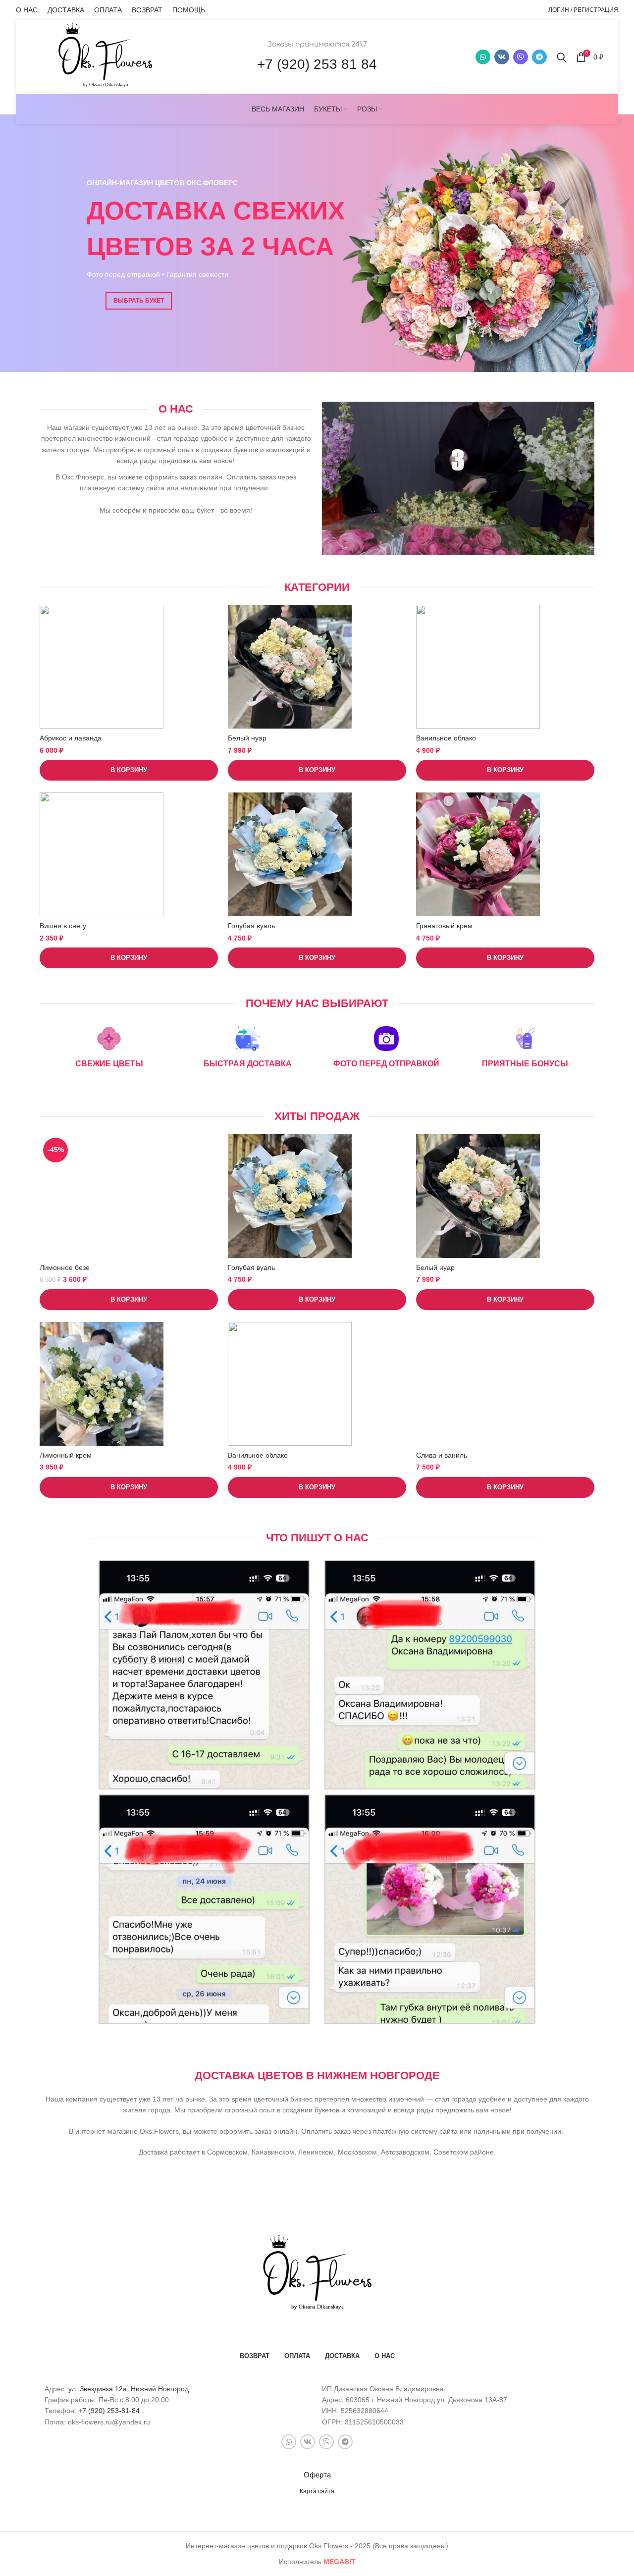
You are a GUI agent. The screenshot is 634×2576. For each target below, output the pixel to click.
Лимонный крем (66, 1455)
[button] (129, 770)
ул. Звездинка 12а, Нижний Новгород (129, 2389)
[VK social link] (502, 57)
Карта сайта (317, 2491)
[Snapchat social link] (521, 57)
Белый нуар (247, 738)
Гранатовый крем (444, 926)
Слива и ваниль (442, 1455)
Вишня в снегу (63, 926)
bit (340, 2562)
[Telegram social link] (539, 57)
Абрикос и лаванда (71, 738)
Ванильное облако (446, 738)
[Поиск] (561, 57)
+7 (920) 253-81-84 (109, 2411)
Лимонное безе (65, 1267)
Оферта (317, 2475)
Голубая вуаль (251, 926)
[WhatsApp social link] (483, 57)
